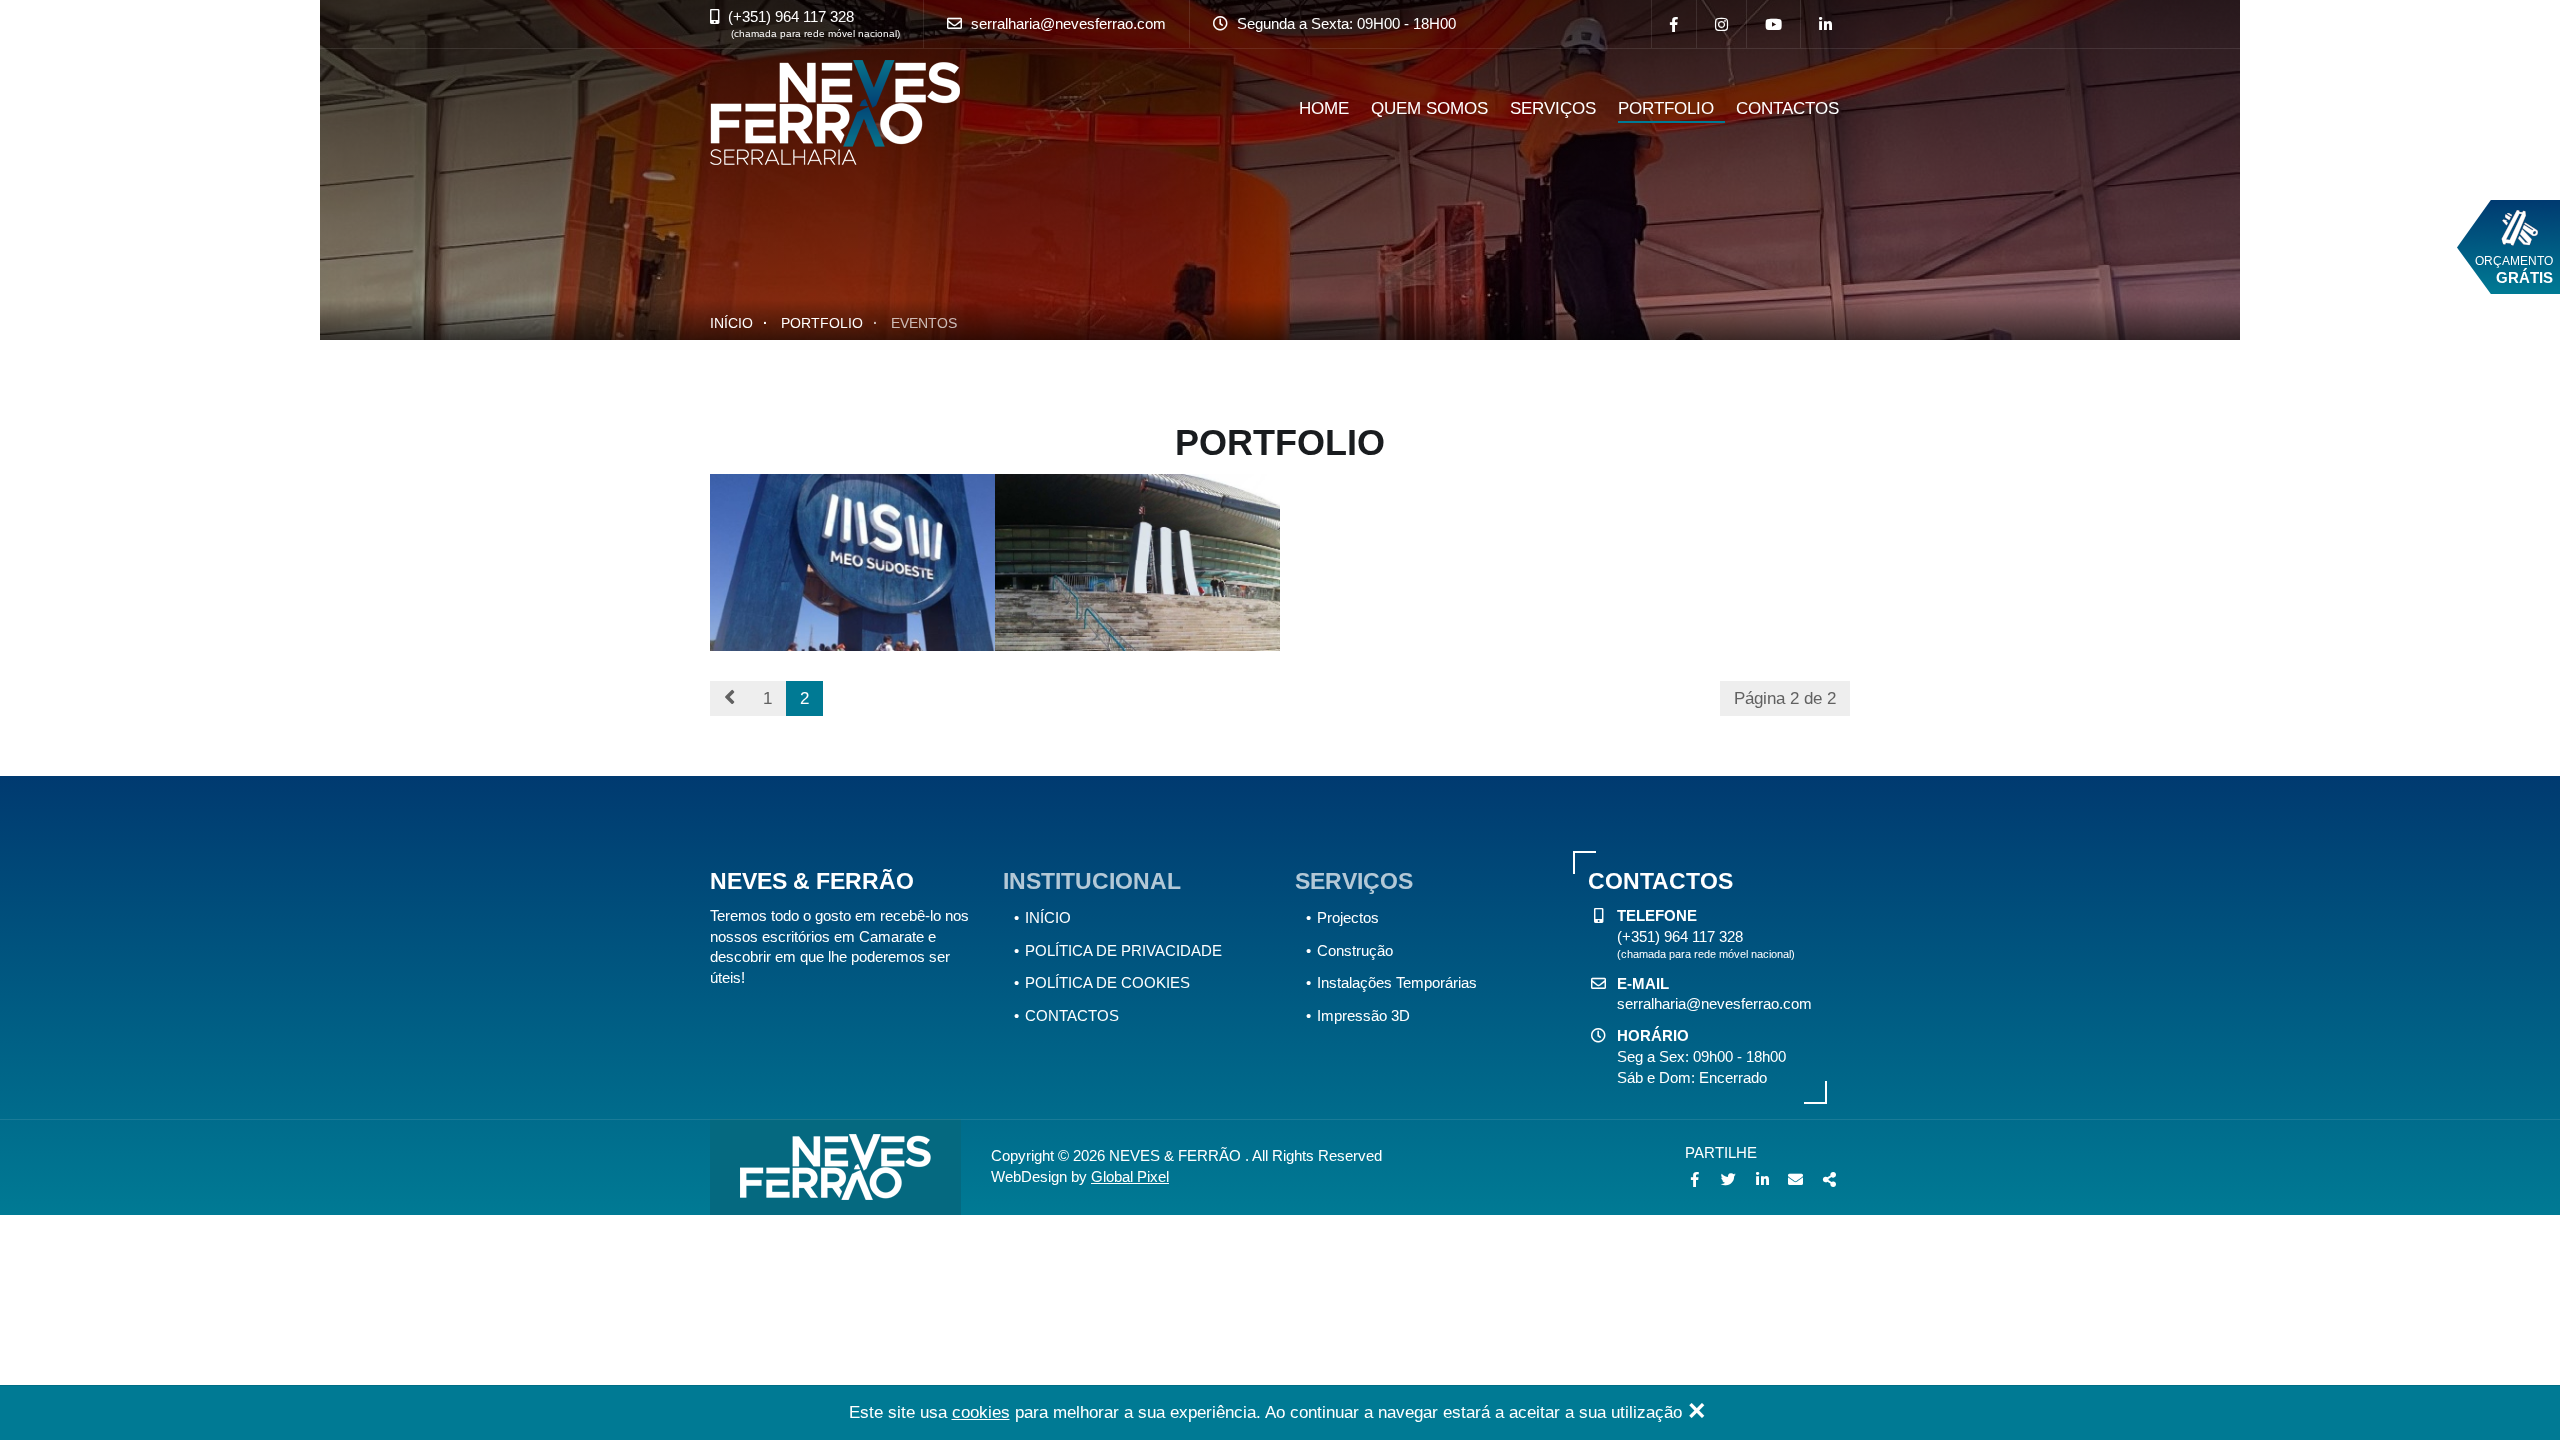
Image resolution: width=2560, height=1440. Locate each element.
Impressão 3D (1363, 1015)
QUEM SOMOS (1429, 108)
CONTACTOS (1787, 108)
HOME (1324, 108)
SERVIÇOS (1553, 108)
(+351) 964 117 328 (791, 16)
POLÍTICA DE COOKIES (1107, 982)
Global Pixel (1130, 1176)
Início (731, 323)
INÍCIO (1048, 917)
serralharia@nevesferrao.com (1068, 23)
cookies (981, 1412)
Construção (1355, 950)
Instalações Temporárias (1397, 982)
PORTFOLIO (1666, 108)
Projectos (1348, 917)
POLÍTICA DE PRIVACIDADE (1123, 950)
